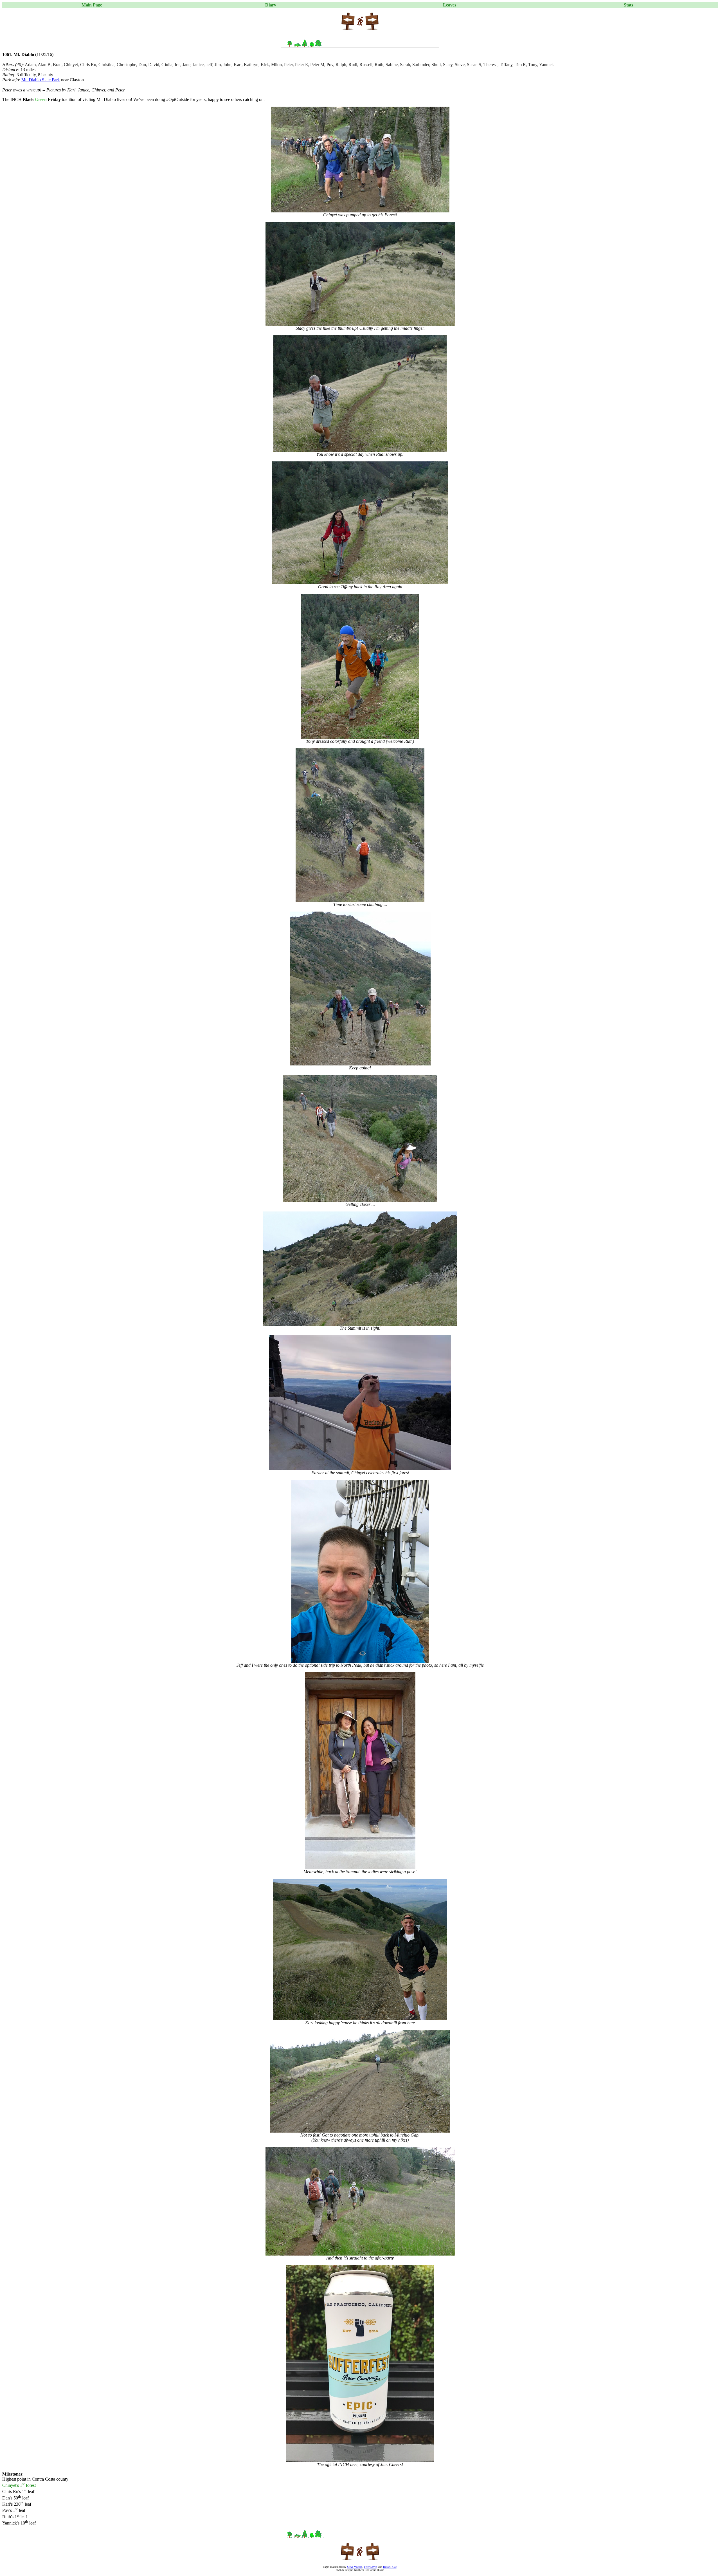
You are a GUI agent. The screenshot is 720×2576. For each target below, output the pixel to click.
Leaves (450, 5)
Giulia (167, 65)
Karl (238, 65)
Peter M (317, 65)
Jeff (209, 65)
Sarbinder (421, 65)
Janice (198, 65)
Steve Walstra (355, 2567)
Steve (460, 65)
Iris (177, 65)
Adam (30, 65)
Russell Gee (390, 2567)
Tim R (520, 65)
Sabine (392, 65)
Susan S (474, 65)
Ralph (341, 65)
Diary (271, 5)
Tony (533, 65)
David (154, 65)
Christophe (126, 65)
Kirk (265, 65)
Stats (628, 5)
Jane (186, 65)
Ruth (379, 65)
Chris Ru (88, 65)
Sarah (405, 65)
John (227, 65)
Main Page (92, 5)
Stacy (448, 65)
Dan (142, 65)
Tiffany (506, 65)
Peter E (301, 65)
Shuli (436, 65)
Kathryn (251, 65)
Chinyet (71, 65)
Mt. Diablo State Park (41, 80)
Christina (106, 65)
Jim (218, 65)
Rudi (353, 65)
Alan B (44, 65)
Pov (330, 65)
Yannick (546, 65)
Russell (366, 65)
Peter (288, 65)
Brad (57, 65)
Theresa (490, 65)
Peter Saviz (370, 2567)
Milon (276, 65)
